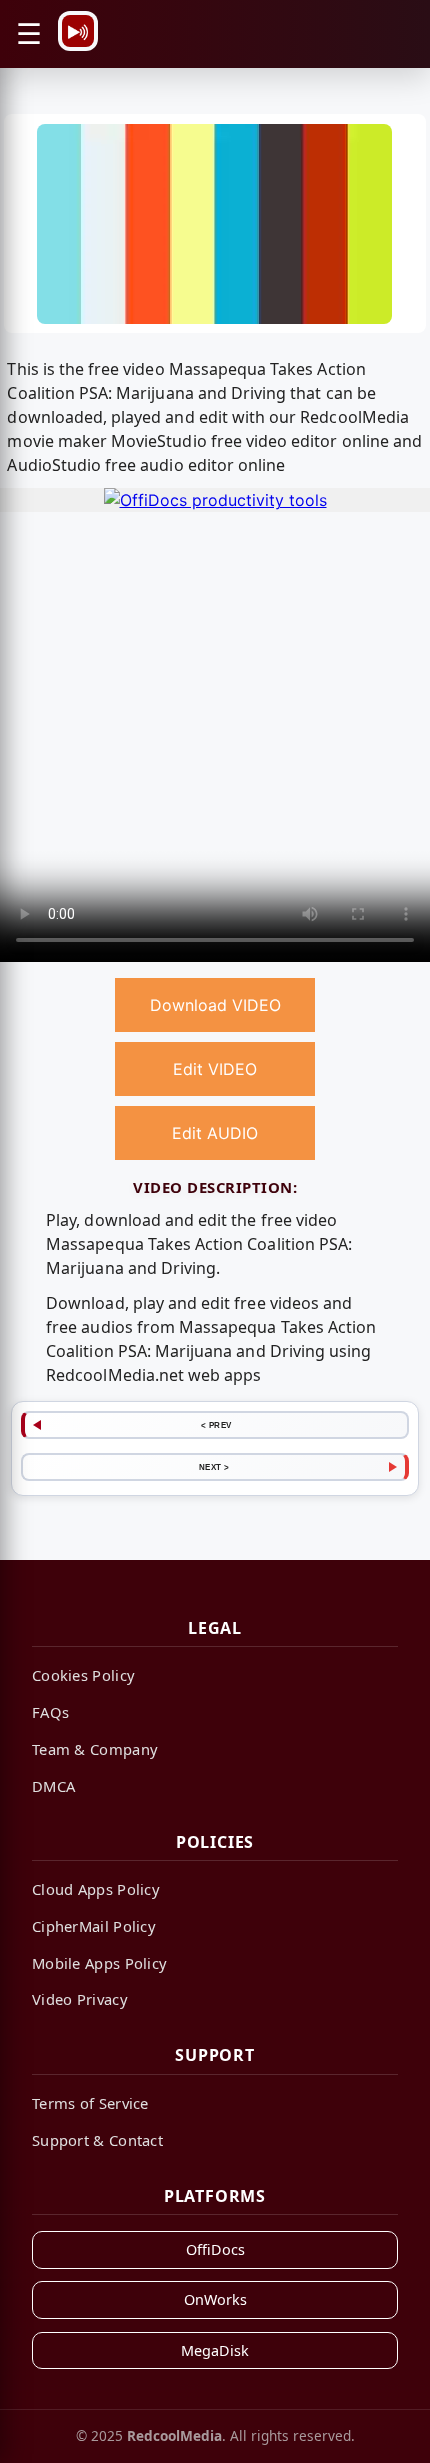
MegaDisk (215, 2350)
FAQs (50, 1712)
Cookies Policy (83, 1675)
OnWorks (215, 2299)
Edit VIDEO (215, 1069)
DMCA (53, 1786)
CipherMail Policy (94, 1926)
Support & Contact (97, 2140)
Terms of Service (90, 2103)
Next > (214, 1467)
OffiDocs (215, 2249)
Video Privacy (80, 1999)
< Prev (216, 1425)
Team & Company (95, 1749)
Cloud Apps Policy (96, 1889)
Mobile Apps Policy (99, 1963)
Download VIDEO (215, 1005)
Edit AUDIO (215, 1133)
